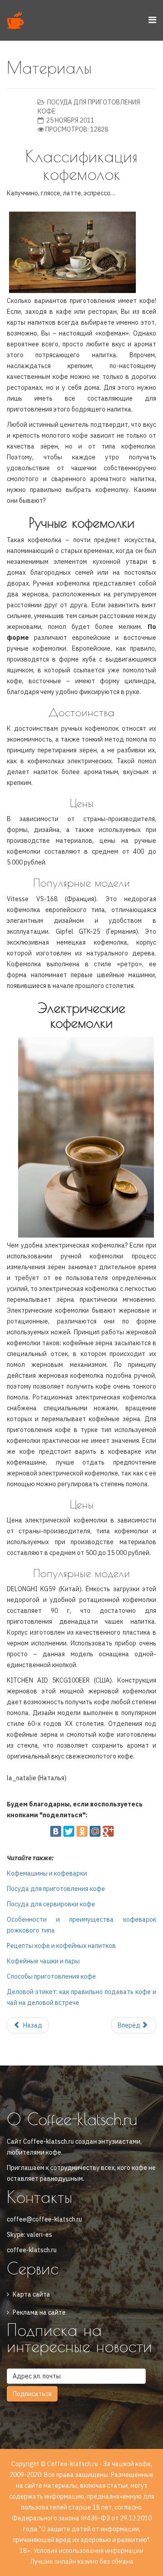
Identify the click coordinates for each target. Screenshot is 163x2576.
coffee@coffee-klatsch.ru (44, 2219)
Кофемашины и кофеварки (47, 1873)
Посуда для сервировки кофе (51, 1904)
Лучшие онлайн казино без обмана (82, 2562)
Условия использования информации (89, 2551)
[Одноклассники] (82, 1831)
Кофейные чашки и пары (43, 1961)
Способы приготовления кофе (51, 1976)
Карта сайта (31, 2294)
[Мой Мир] (95, 1831)
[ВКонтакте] (56, 1831)
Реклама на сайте (39, 2312)
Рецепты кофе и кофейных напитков (61, 1946)
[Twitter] (69, 1831)
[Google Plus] (108, 1831)
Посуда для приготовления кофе (56, 1889)
